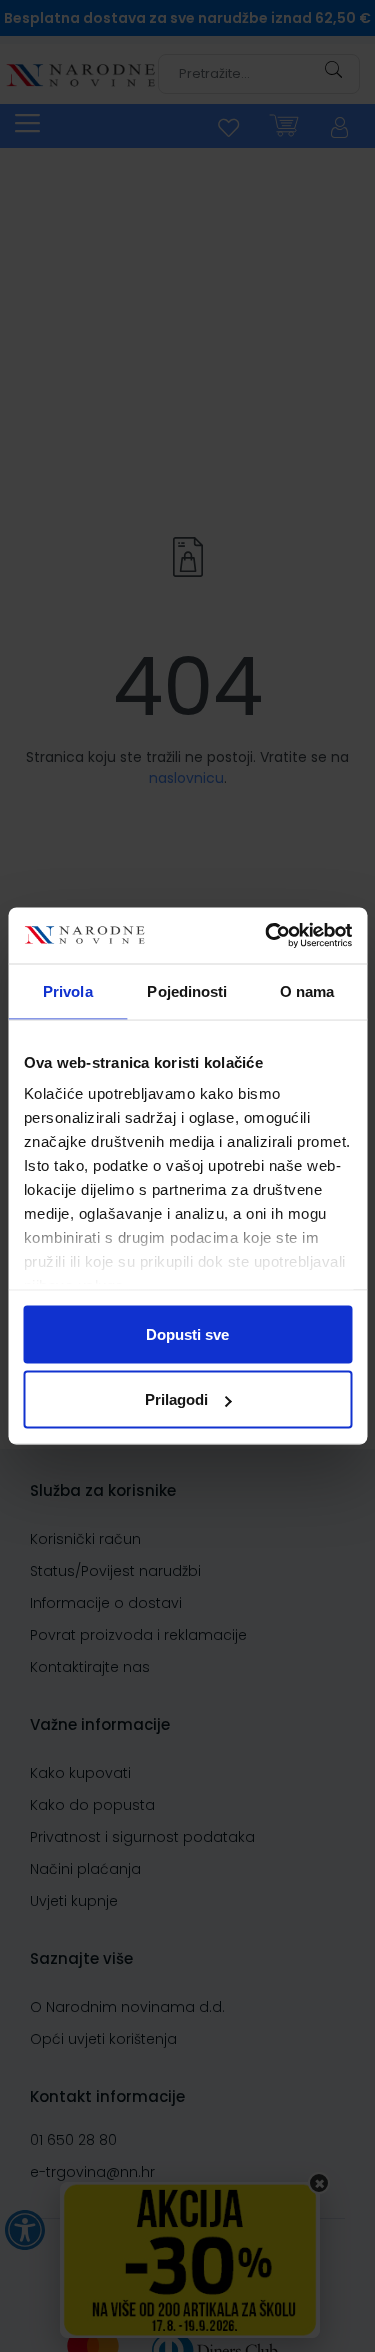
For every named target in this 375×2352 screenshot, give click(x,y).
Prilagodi (176, 1399)
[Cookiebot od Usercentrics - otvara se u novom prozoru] (267, 936)
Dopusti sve (187, 1333)
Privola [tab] (68, 990)
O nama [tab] (307, 990)
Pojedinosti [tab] (187, 990)
